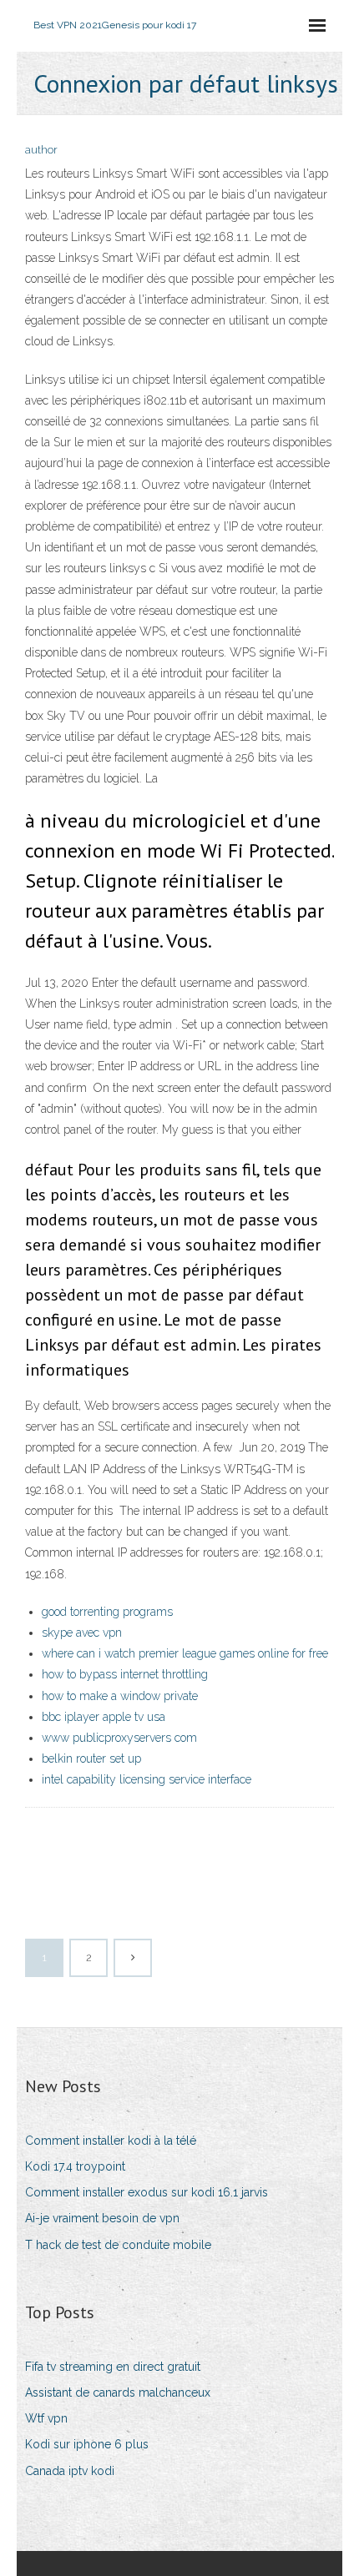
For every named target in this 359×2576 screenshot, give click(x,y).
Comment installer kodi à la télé (111, 2141)
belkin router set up (91, 1758)
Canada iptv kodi (70, 2471)
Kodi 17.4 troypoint (75, 2166)
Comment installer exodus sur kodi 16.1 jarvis (147, 2192)
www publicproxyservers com (119, 1738)
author (41, 150)
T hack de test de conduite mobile (118, 2245)
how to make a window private (120, 1696)
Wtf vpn (46, 2418)
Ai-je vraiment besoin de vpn (102, 2218)
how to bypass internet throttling (125, 1674)
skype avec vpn (82, 1633)
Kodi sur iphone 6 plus (87, 2444)
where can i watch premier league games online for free (185, 1653)
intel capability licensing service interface (147, 1779)
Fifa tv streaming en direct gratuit (113, 2367)
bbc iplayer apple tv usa (104, 1717)
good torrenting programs (107, 1612)
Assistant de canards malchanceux (118, 2392)
